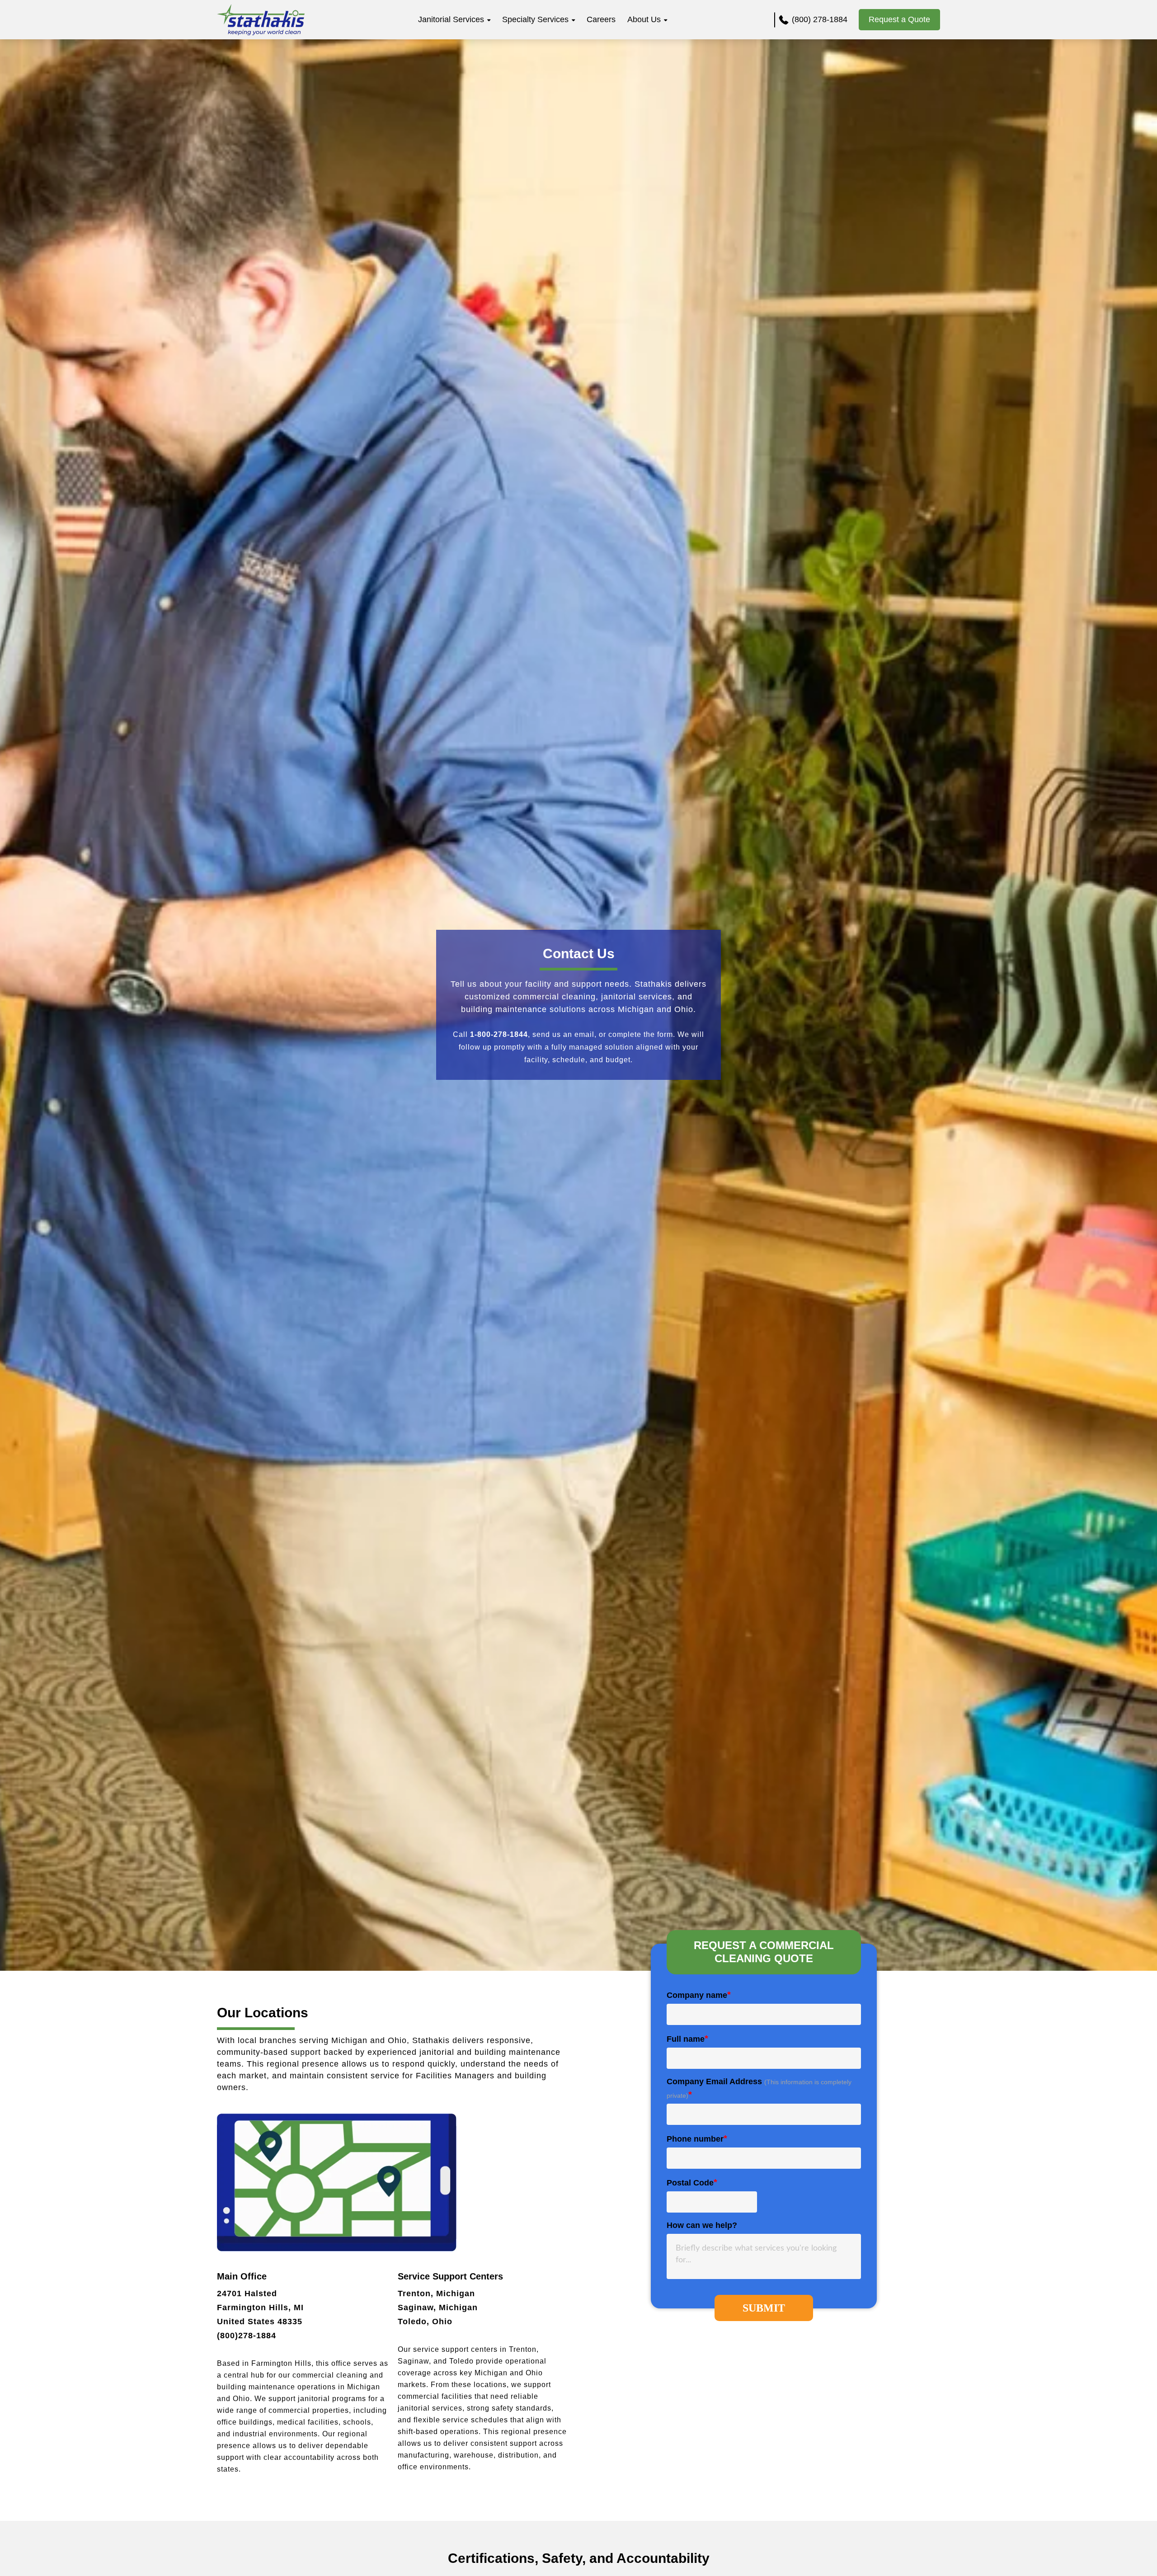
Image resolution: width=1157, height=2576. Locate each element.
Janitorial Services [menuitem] (451, 19)
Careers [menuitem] (601, 19)
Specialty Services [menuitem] (535, 19)
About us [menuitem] (644, 19)
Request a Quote (899, 19)
